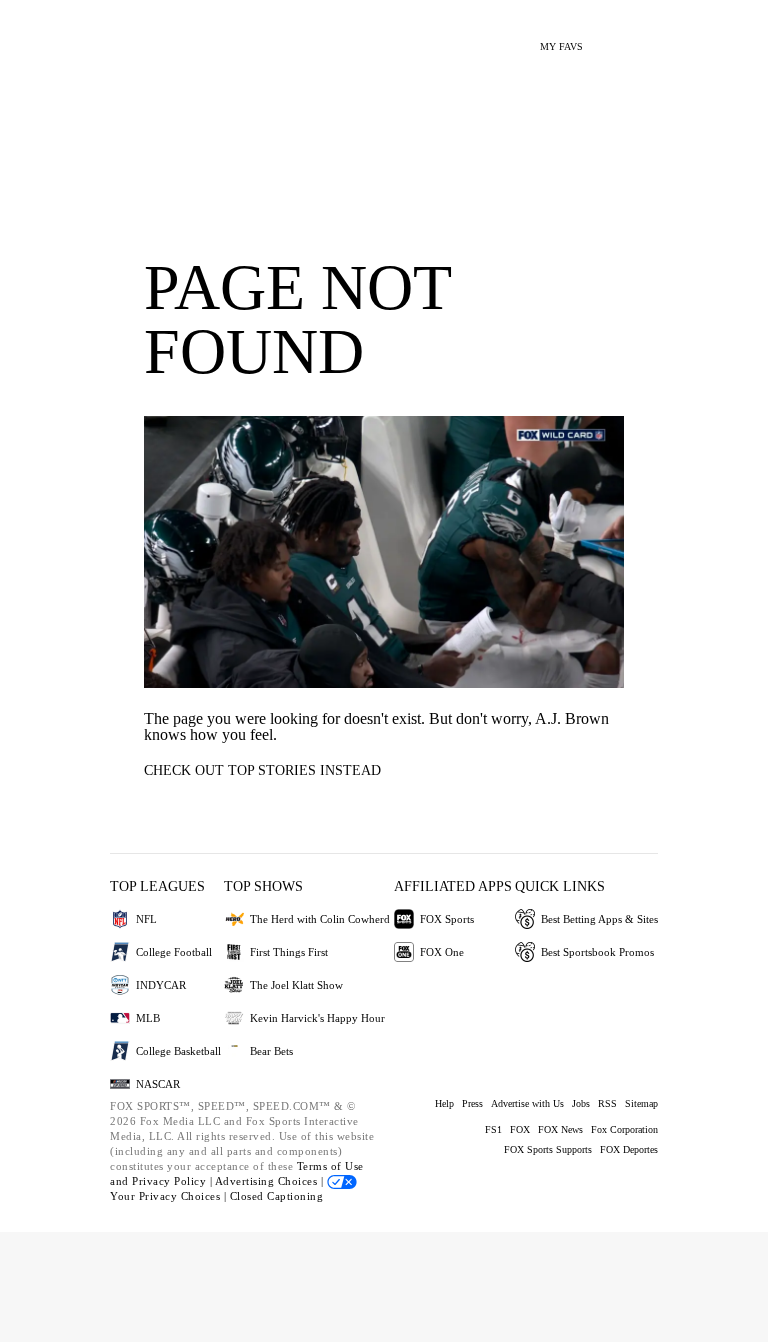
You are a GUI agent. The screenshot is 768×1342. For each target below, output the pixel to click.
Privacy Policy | (173, 1181)
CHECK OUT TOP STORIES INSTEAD (262, 770)
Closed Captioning (277, 1196)
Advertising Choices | (271, 1181)
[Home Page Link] (130, 36)
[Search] (610, 38)
